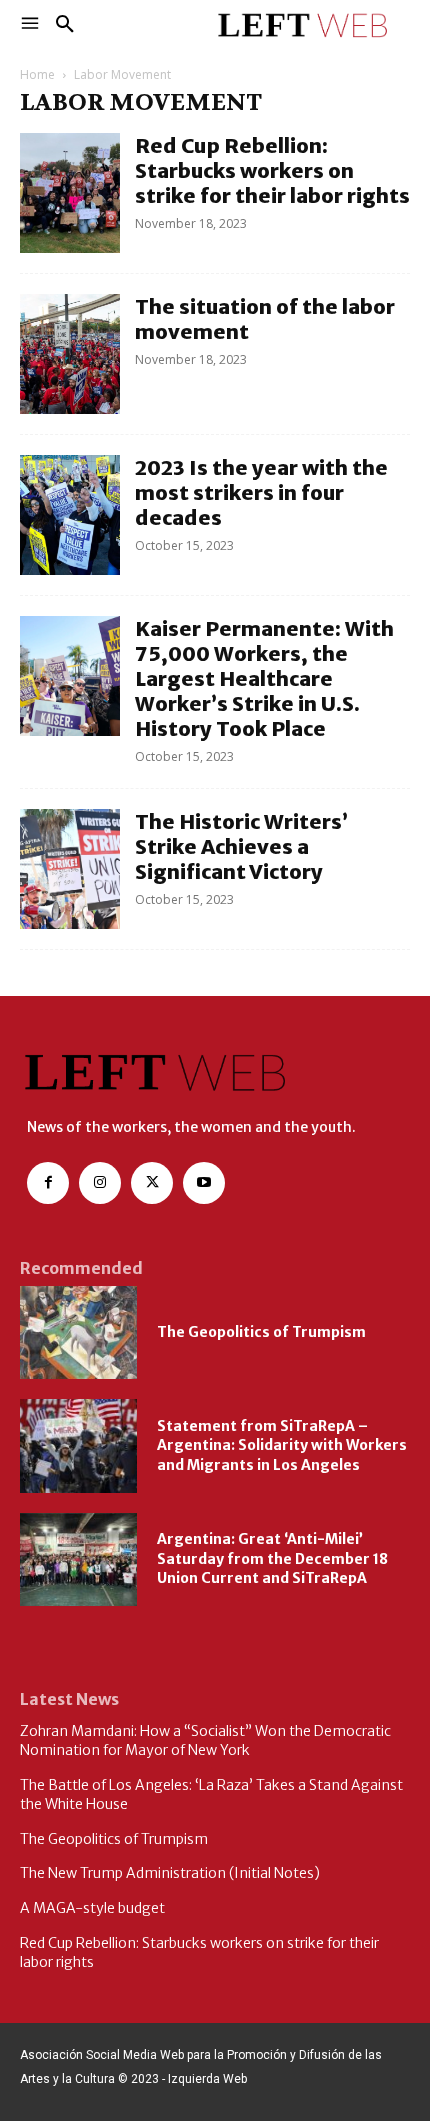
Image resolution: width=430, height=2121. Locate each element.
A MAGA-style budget (92, 1908)
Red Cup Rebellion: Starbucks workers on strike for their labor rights (272, 170)
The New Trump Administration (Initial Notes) (170, 1873)
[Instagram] (100, 1183)
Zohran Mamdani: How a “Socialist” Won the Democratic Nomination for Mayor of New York (205, 1741)
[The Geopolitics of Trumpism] (78, 1333)
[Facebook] (48, 1183)
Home (37, 74)
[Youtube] (204, 1183)
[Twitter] (152, 1183)
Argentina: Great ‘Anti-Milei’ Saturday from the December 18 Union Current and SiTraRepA (272, 1558)
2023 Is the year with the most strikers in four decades (261, 492)
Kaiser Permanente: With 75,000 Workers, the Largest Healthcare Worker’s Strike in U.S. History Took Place (264, 678)
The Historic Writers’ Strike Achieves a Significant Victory (241, 846)
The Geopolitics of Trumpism (261, 1332)
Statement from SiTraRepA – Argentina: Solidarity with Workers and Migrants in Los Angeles (282, 1445)
